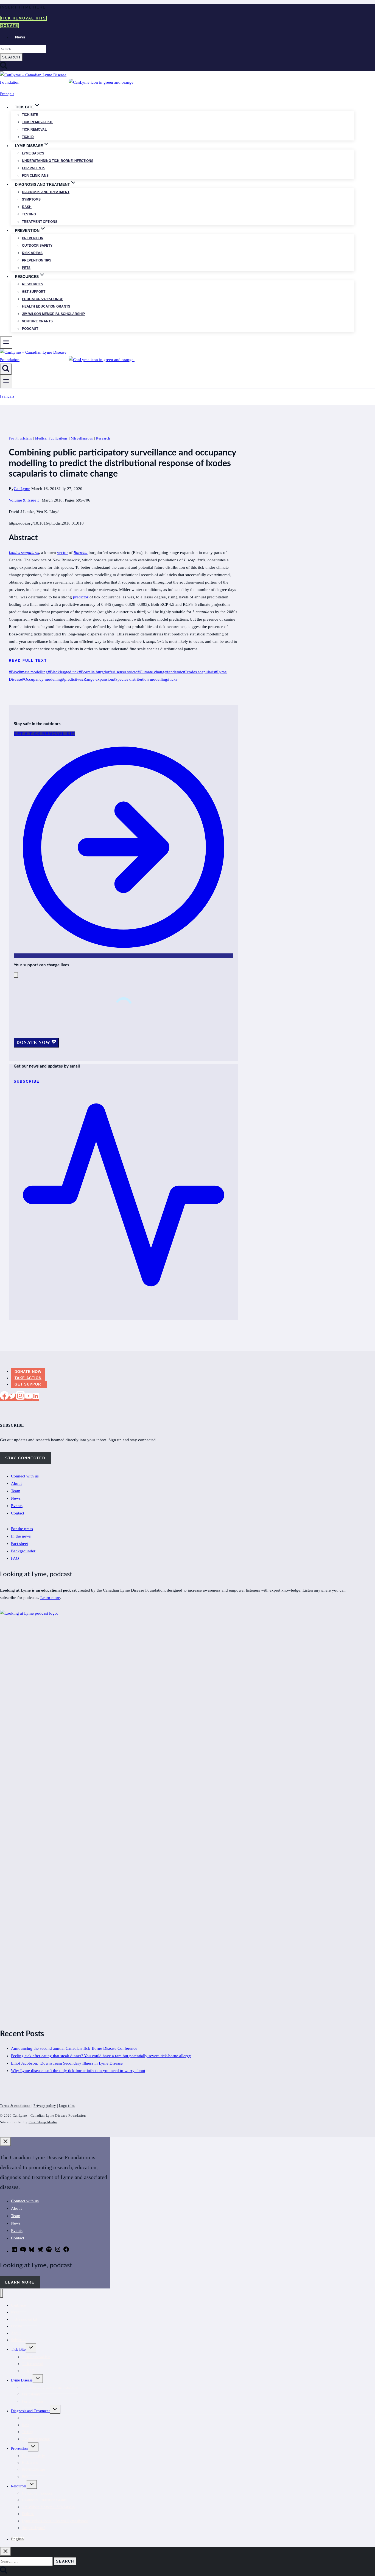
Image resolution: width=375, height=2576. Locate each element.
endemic (175, 672)
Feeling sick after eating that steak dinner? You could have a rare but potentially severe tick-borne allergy (101, 2056)
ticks (172, 679)
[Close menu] (2, 2293)
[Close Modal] (16, 975)
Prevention (33, 238)
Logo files (67, 2106)
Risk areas (32, 253)
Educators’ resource (43, 299)
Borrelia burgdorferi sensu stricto (108, 672)
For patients (34, 168)
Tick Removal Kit (36, 2357)
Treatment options (40, 222)
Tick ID (28, 137)
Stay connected (25, 1458)
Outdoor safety (37, 246)
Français (7, 94)
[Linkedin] (36, 1398)
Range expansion (97, 679)
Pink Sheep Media (43, 2122)
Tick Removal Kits (23, 18)
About (16, 1483)
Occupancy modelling (42, 679)
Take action (28, 1378)
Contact (18, 1513)
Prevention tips (37, 260)
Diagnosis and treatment (46, 192)
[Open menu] (6, 382)
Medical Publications (51, 438)
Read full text (28, 661)
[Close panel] (5, 2142)
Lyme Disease (22, 2380)
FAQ (15, 1558)
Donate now (28, 1371)
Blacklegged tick (63, 672)
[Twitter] (12, 1398)
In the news (21, 1536)
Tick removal (34, 129)
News (20, 37)
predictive (72, 679)
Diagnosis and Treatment (30, 2411)
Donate (9, 26)
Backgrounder (23, 1551)
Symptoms (31, 199)
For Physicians (20, 438)
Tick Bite (30, 115)
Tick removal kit (37, 122)
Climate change (152, 672)
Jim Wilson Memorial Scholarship (53, 314)
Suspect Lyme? (34, 2528)
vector (62, 553)
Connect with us (25, 1476)
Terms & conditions (15, 2106)
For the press (22, 1529)
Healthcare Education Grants (44, 2500)
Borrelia (81, 553)
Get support (34, 292)
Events (17, 1506)
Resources (33, 284)
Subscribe (19, 2340)
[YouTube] (29, 1398)
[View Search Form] (6, 369)
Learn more (50, 1598)
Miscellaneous (82, 438)
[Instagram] (20, 1398)
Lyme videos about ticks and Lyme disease (55, 2521)
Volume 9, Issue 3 (24, 500)
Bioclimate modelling (28, 672)
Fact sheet (19, 1544)
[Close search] (5, 2551)
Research (103, 438)
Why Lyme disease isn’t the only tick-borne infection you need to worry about (78, 2071)
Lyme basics (33, 153)
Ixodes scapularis (24, 553)
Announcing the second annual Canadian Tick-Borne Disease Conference (74, 2048)
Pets (26, 268)
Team (16, 1491)
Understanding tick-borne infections (58, 161)
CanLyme (22, 489)
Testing (29, 214)
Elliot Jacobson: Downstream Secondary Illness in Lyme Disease (67, 2063)
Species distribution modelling (140, 679)
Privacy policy (45, 2106)
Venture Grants (37, 321)
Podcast (30, 329)
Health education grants (46, 306)
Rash (27, 207)
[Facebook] (4, 1398)
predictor (81, 597)
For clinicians (35, 176)
